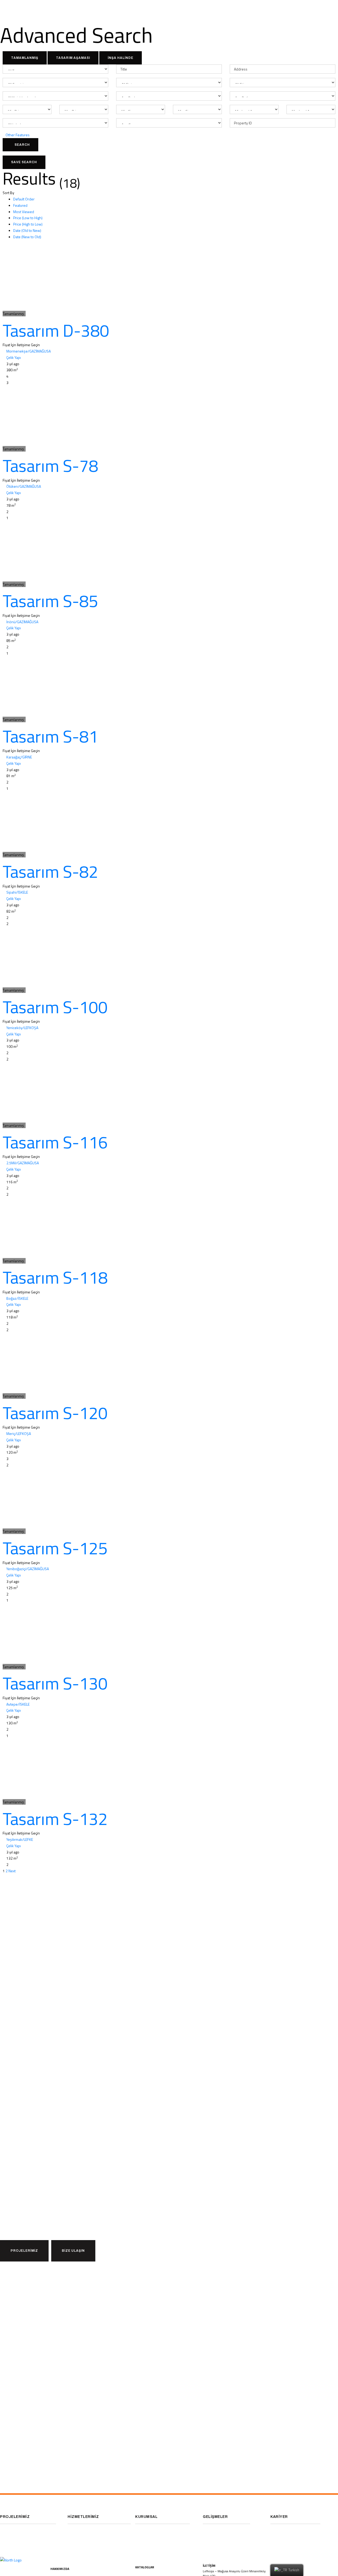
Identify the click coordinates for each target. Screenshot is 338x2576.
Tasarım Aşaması (73, 58)
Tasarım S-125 (55, 1548)
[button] (24, 2251)
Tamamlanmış (25, 58)
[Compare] (7, 307)
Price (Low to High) (28, 218)
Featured (20, 205)
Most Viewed (24, 212)
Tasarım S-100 (55, 1007)
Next (12, 1871)
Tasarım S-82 (50, 871)
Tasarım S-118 (55, 1277)
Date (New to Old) (27, 237)
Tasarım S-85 (50, 601)
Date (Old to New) (27, 230)
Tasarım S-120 (55, 1413)
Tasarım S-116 (55, 1142)
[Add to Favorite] (4, 307)
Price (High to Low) (28, 224)
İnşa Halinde (121, 58)
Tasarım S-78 (50, 466)
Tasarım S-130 (55, 1683)
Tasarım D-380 (56, 330)
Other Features (18, 135)
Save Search (24, 162)
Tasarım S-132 (55, 1819)
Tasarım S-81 (50, 736)
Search (22, 145)
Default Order (24, 199)
